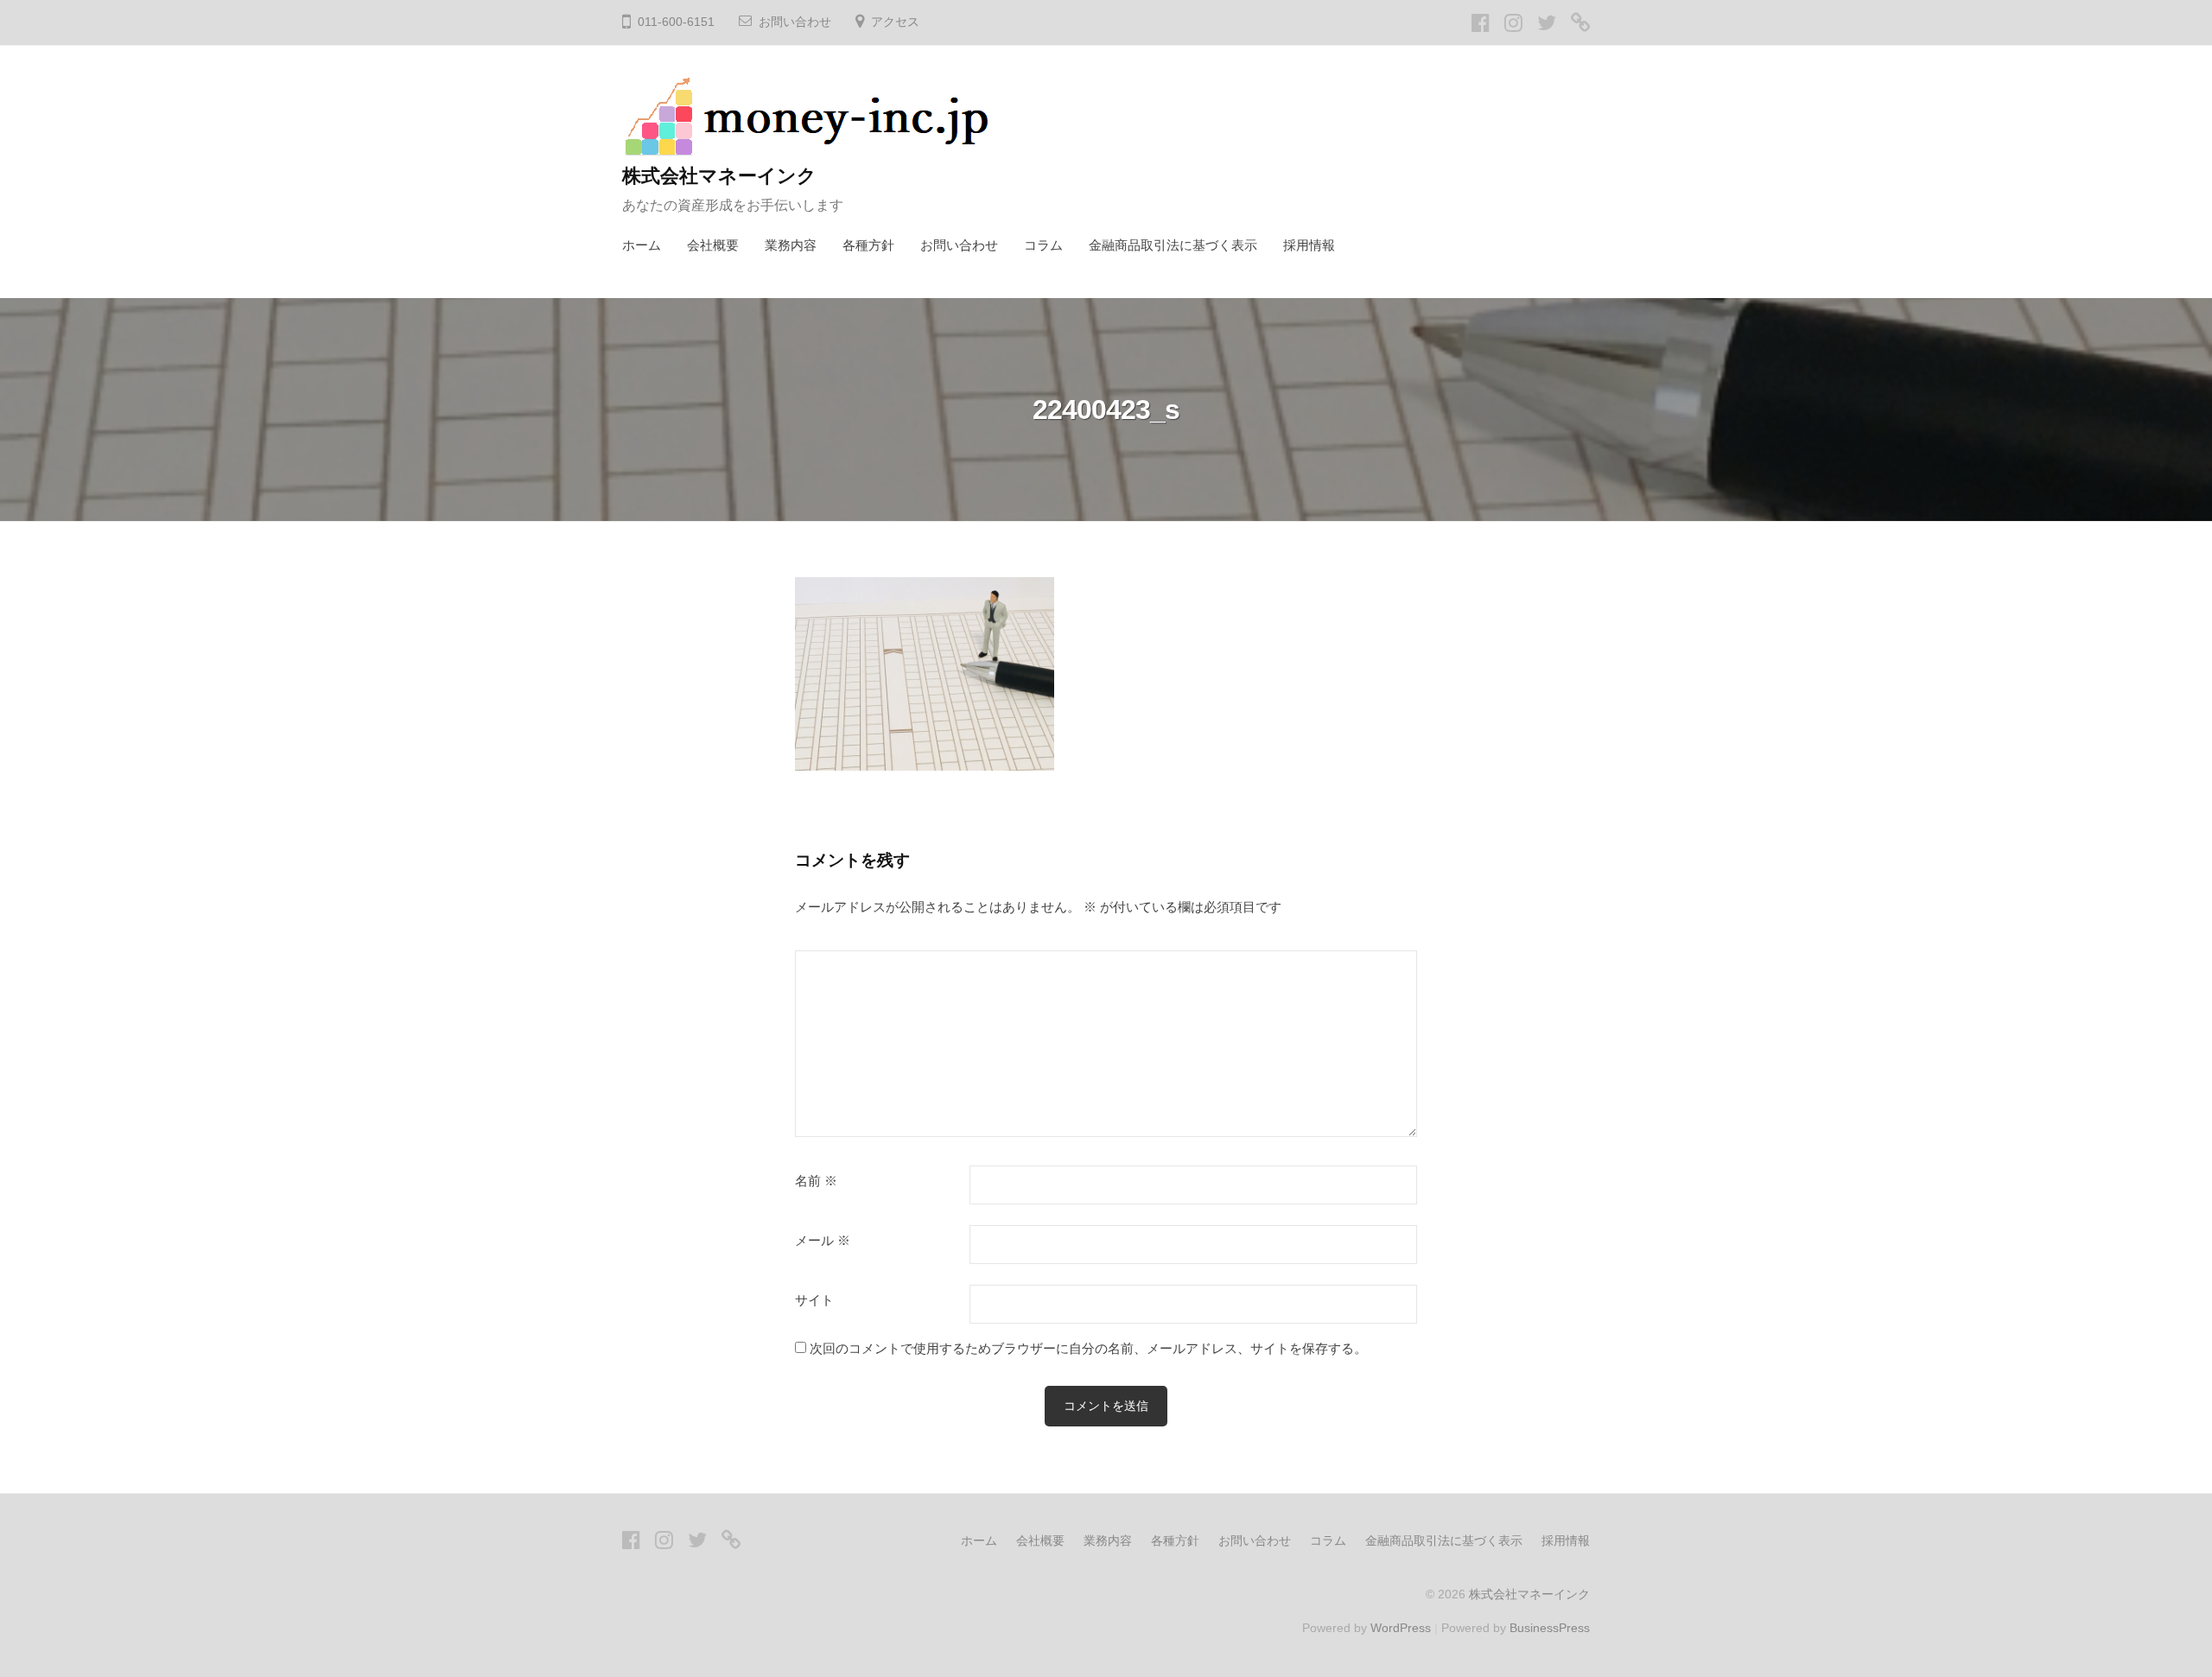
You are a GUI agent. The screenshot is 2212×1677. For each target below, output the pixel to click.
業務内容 (791, 245)
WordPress (1401, 1628)
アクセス (895, 22)
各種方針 (868, 245)
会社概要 (713, 245)
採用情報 (1309, 245)
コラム (1043, 245)
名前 (816, 1181)
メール (823, 1241)
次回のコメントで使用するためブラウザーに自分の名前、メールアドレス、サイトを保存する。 (1088, 1348)
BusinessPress (1550, 1628)
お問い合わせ (795, 22)
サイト (814, 1300)
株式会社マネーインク (719, 176)
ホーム (642, 245)
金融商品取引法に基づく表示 (1173, 245)
